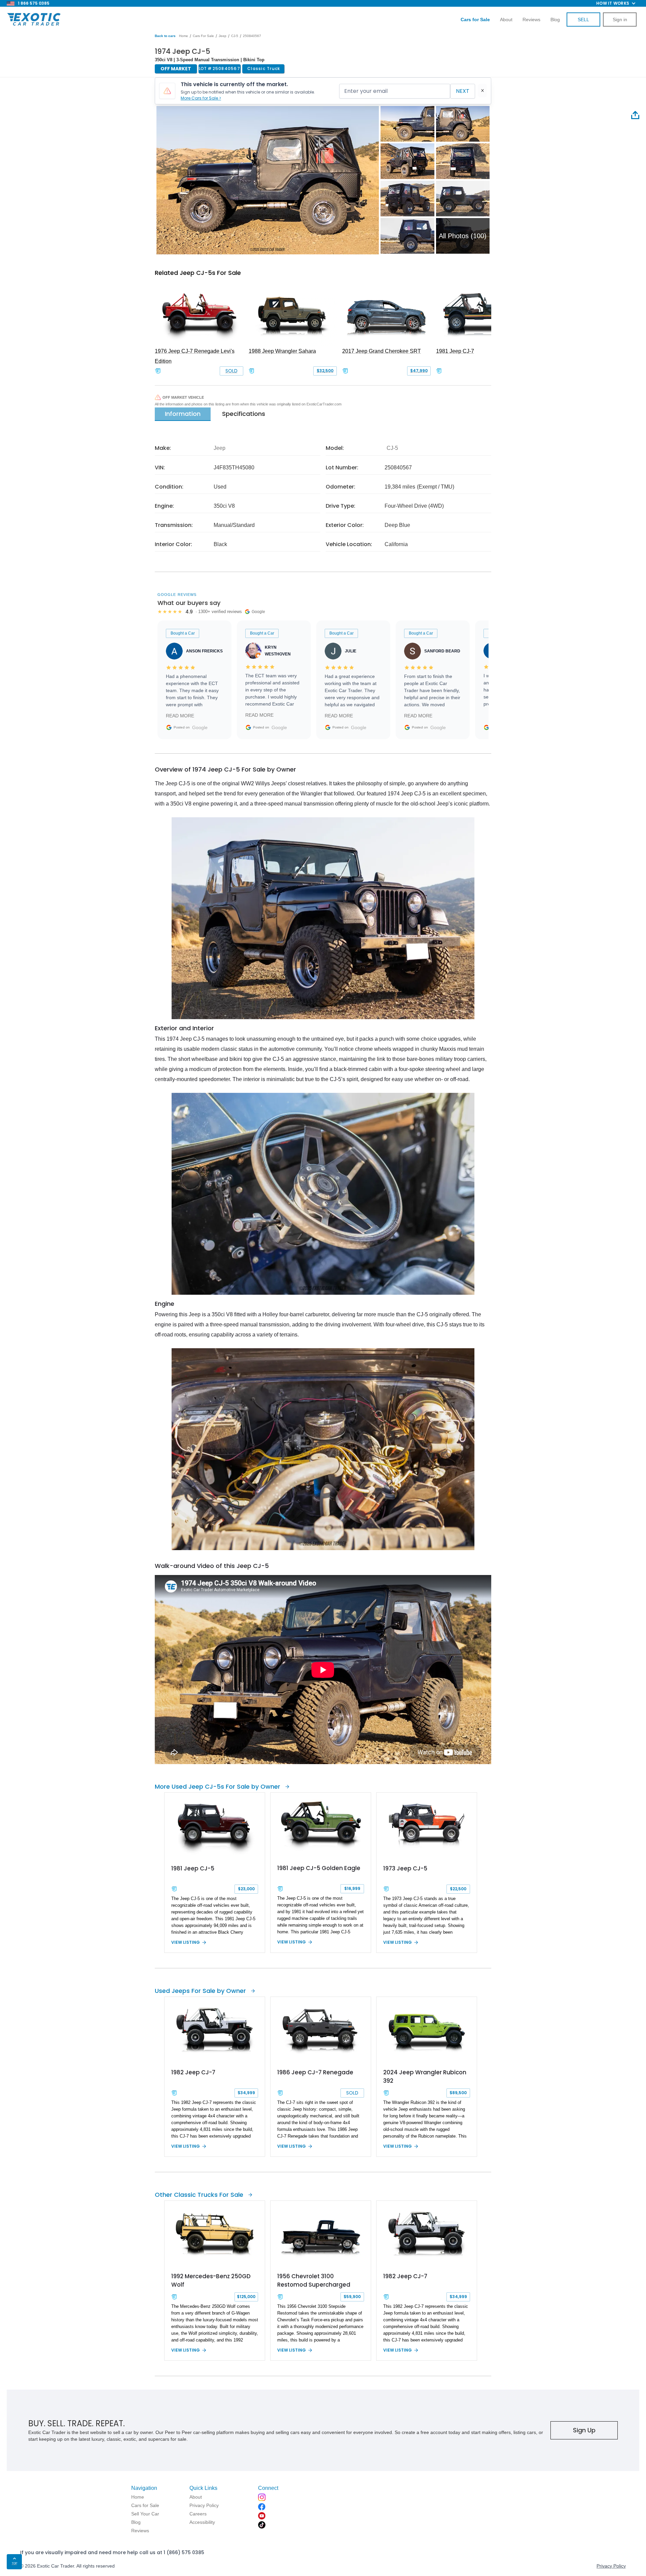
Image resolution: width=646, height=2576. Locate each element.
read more (180, 716)
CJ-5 (235, 36)
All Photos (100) (463, 236)
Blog (555, 20)
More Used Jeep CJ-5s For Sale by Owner (218, 1786)
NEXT (463, 91)
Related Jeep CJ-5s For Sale (198, 273)
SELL (583, 20)
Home (184, 36)
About (506, 20)
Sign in (620, 20)
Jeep (223, 36)
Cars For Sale (203, 36)
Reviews (531, 20)
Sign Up (584, 2430)
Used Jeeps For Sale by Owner (200, 1991)
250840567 (252, 36)
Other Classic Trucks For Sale (199, 2195)
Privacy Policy (611, 2566)
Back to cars (165, 36)
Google (200, 727)
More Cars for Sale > (201, 98)
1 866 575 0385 (34, 3)
